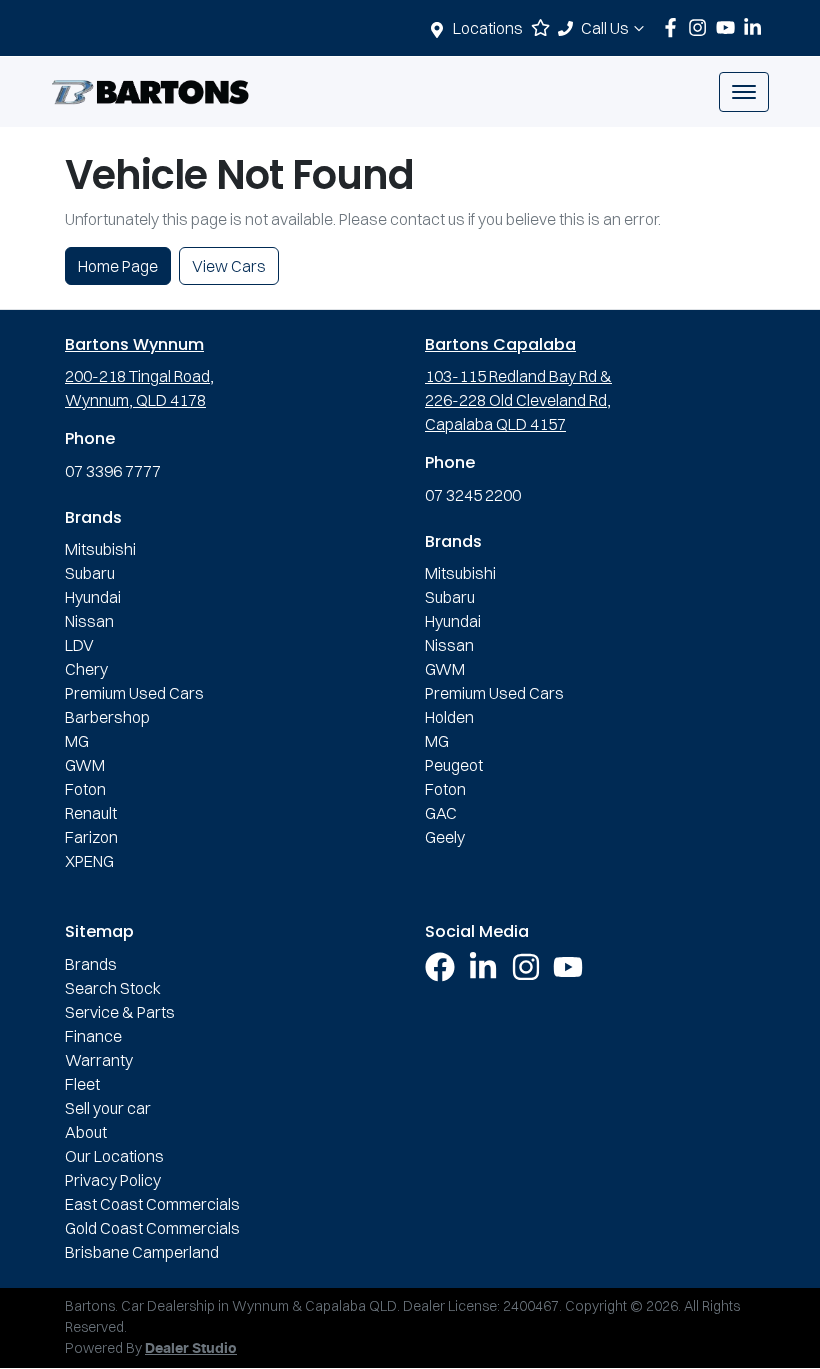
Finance (93, 1036)
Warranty (99, 1060)
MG (77, 741)
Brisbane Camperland (142, 1252)
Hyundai (93, 597)
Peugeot (454, 765)
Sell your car (108, 1108)
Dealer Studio (191, 1349)
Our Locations (114, 1156)
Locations (488, 28)
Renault (91, 813)
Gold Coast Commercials (152, 1228)
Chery (86, 669)
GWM (85, 765)
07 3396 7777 (113, 471)
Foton (85, 789)
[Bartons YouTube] (729, 27)
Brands (91, 964)
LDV (79, 645)
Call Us (605, 28)
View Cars (229, 266)
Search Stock (113, 988)
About (86, 1132)
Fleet (82, 1084)
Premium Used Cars (134, 693)
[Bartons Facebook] (674, 27)
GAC (441, 813)
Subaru (90, 573)
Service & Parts (120, 1012)
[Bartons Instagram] (701, 27)
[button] (744, 92)
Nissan (89, 621)
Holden (449, 717)
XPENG (89, 861)
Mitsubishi (100, 549)
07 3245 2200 (473, 495)
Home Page (118, 266)
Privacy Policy (113, 1180)
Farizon (91, 837)
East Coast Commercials (152, 1204)
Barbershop (107, 717)
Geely (445, 837)
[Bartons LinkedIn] (756, 27)
